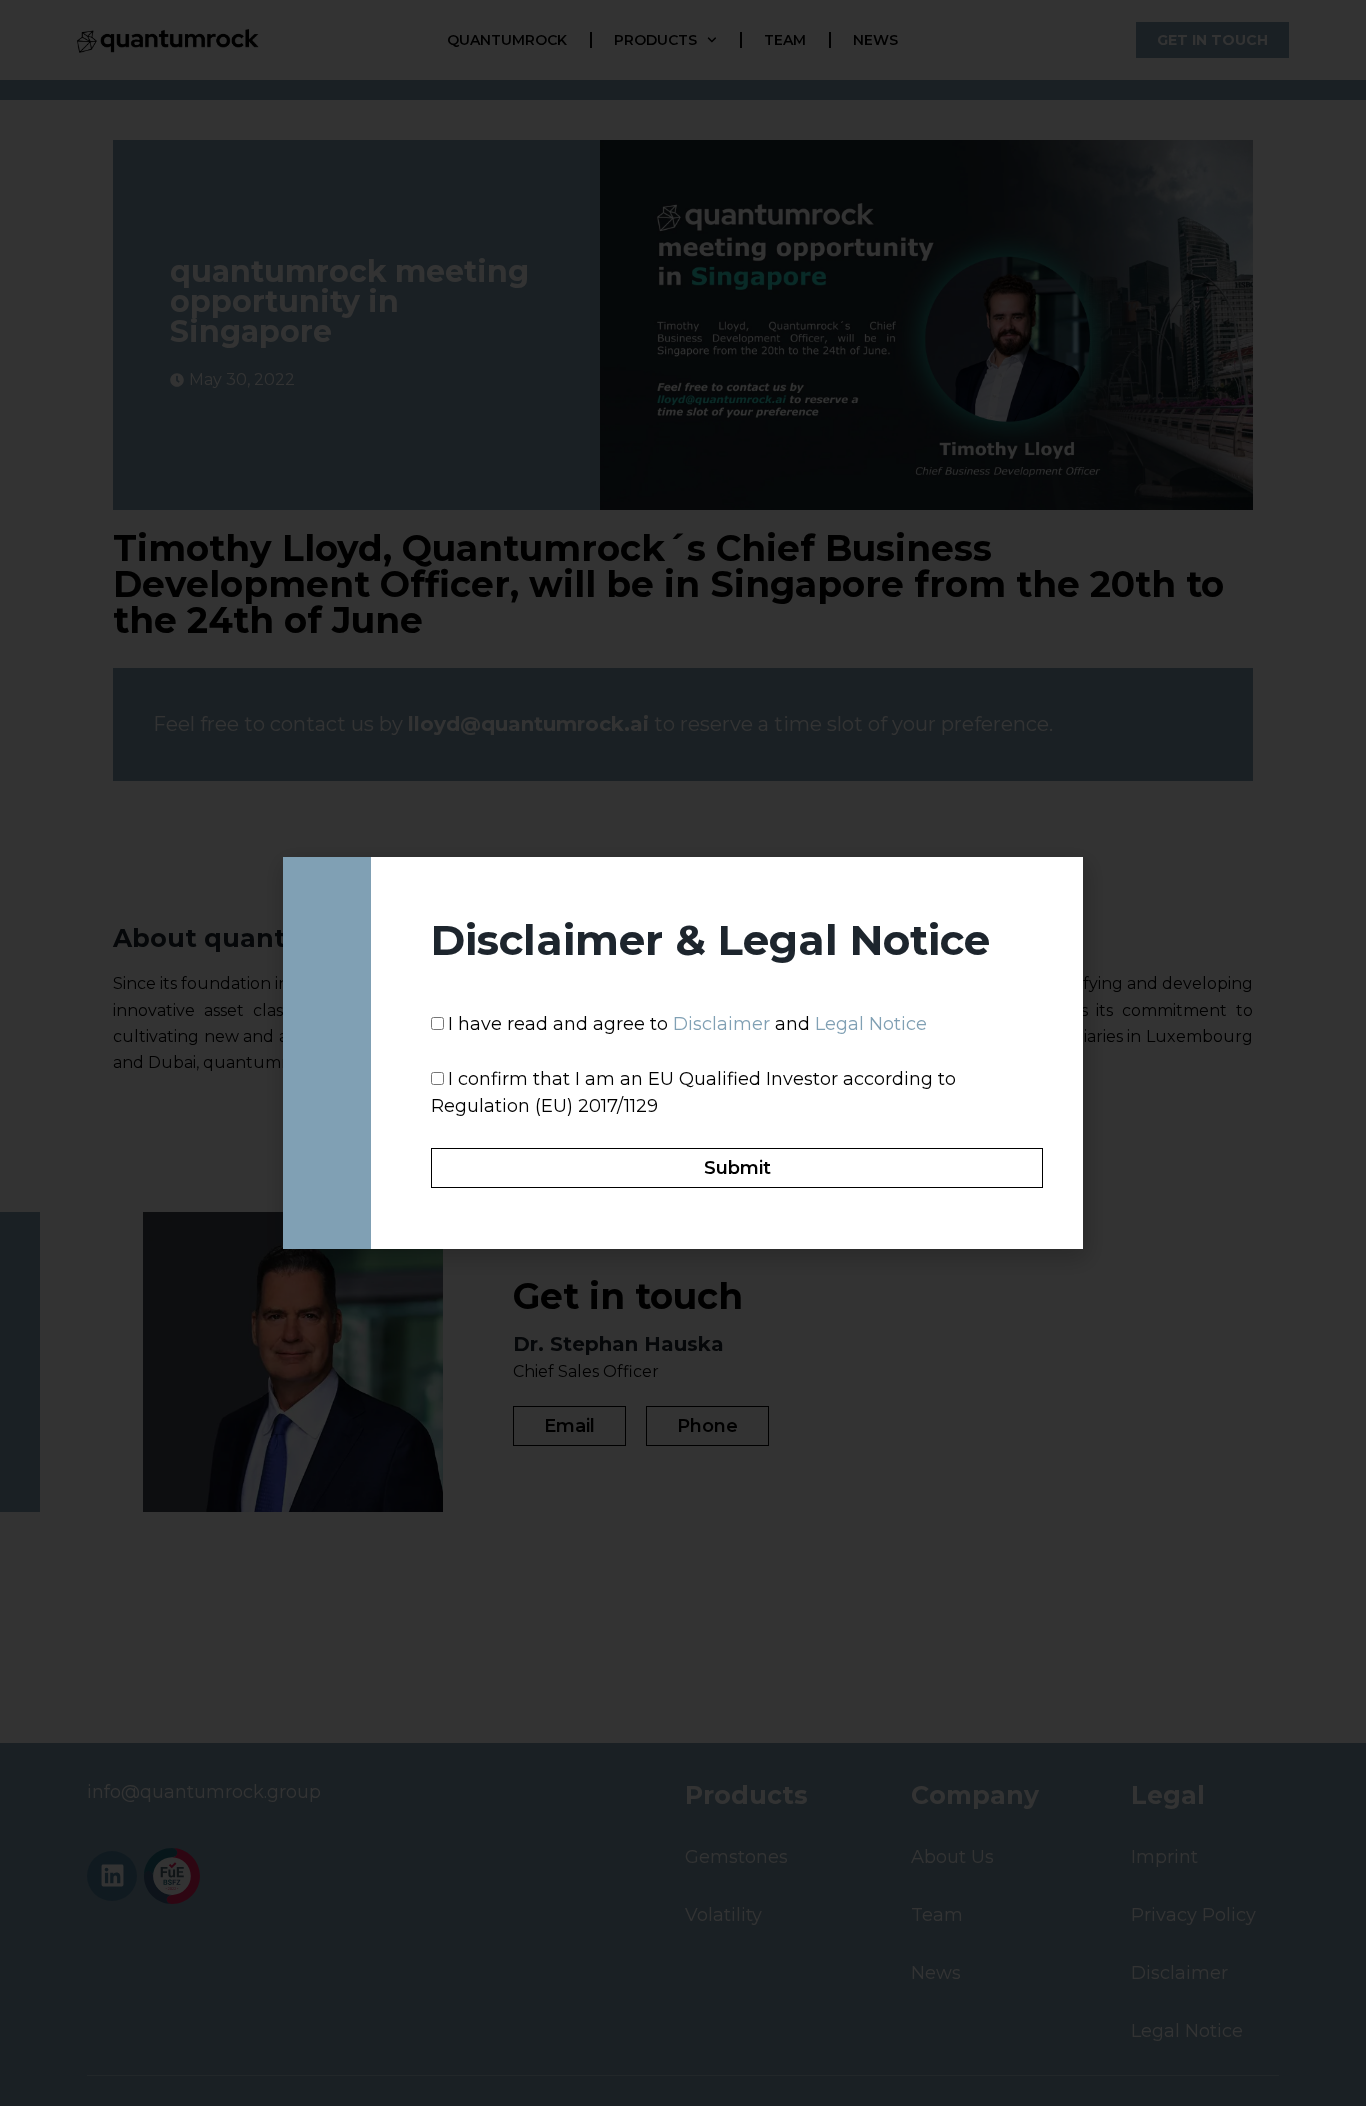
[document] (683, 1053)
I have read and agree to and (687, 1024)
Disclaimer (721, 1024)
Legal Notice (871, 1024)
